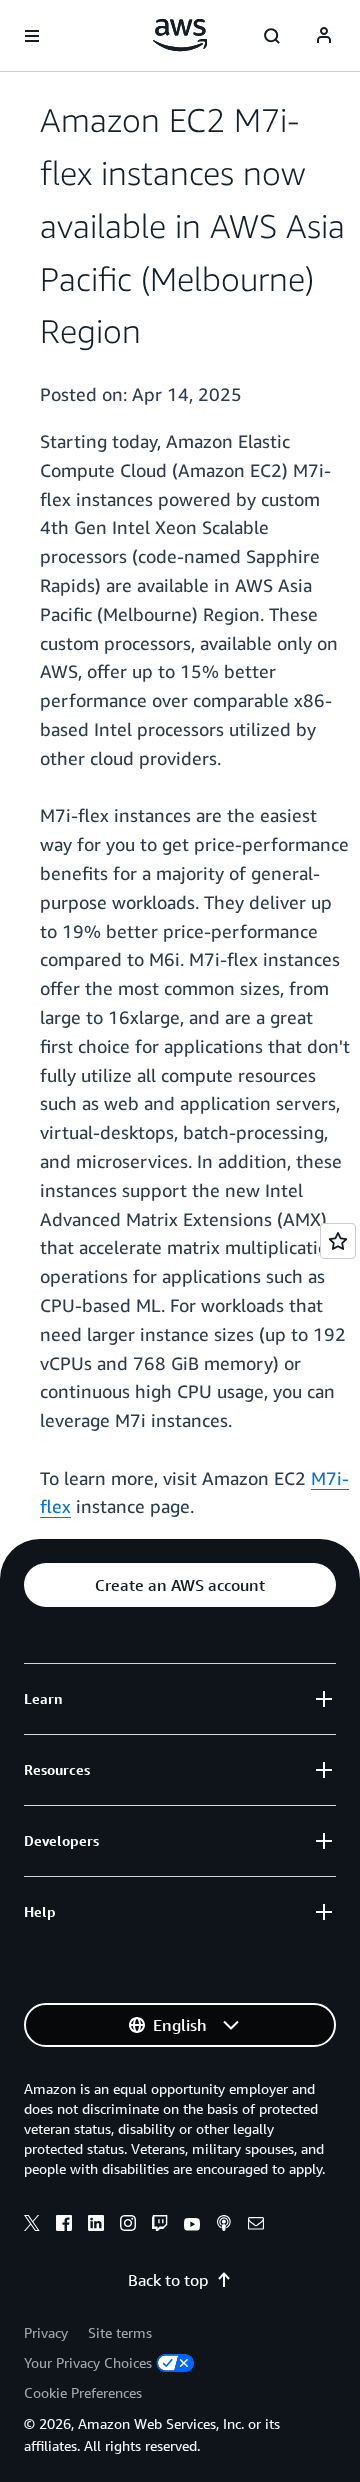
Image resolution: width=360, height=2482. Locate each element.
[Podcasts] (224, 2226)
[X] (32, 2226)
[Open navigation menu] (32, 36)
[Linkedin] (96, 2226)
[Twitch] (160, 2226)
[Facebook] (64, 2226)
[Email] (256, 2226)
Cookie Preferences (83, 2392)
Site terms (120, 2332)
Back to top (168, 2280)
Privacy (46, 2332)
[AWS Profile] (324, 36)
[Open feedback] (338, 1241)
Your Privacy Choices (88, 2362)
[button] (180, 1585)
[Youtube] (192, 2226)
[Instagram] (128, 2226)
